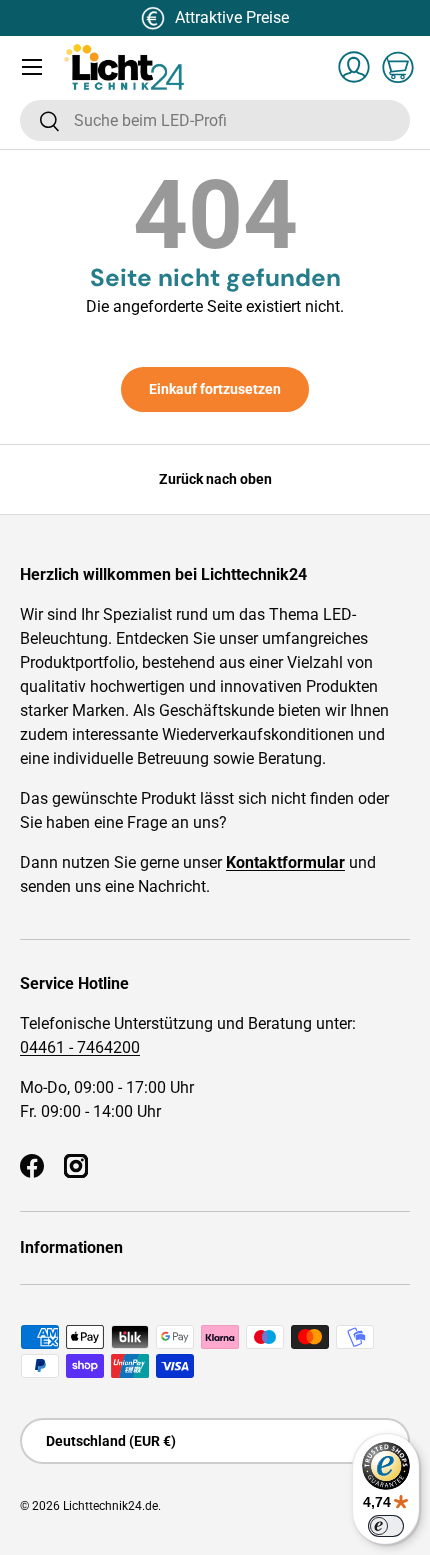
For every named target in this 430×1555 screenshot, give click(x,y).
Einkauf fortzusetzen (215, 389)
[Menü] (32, 67)
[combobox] (215, 120)
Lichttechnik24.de (110, 1506)
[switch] (386, 1526)
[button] (398, 67)
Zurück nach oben (215, 479)
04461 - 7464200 (80, 1047)
